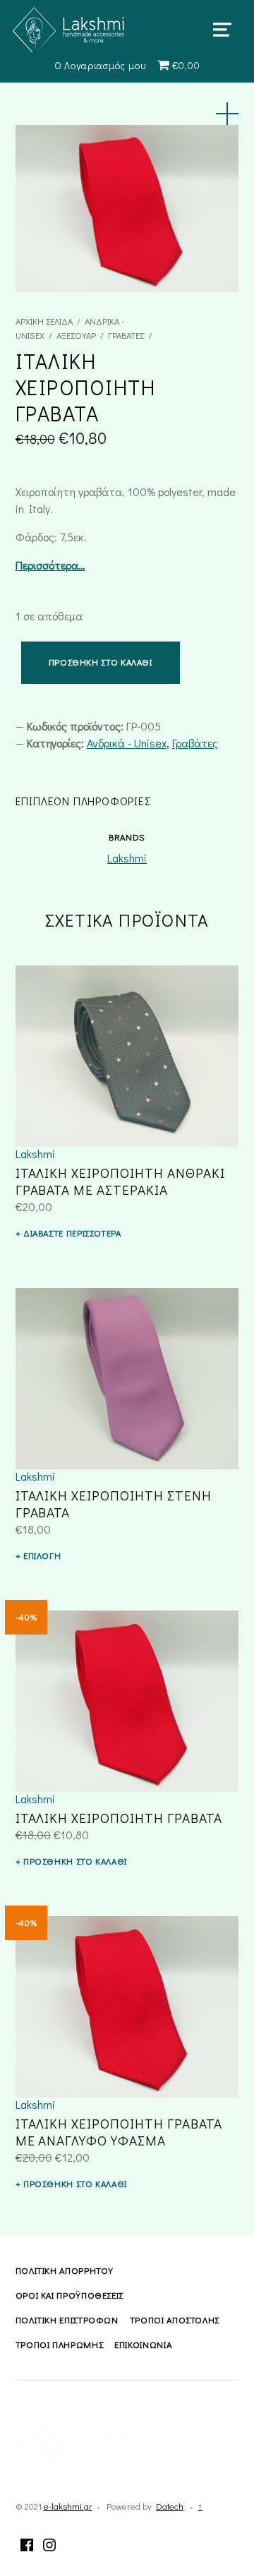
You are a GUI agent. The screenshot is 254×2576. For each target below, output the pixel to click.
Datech (170, 2506)
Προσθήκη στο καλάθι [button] (75, 1861)
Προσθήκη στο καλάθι (101, 662)
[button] (227, 114)
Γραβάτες (126, 335)
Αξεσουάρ (76, 335)
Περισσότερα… (50, 565)
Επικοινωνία (143, 2345)
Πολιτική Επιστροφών (67, 2320)
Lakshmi (127, 858)
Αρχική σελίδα (44, 321)
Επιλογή (42, 1555)
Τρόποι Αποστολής (175, 2320)
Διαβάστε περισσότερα (72, 1233)
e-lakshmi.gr (68, 2506)
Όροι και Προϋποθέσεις (69, 2295)
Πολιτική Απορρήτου (65, 2270)
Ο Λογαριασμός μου (100, 65)
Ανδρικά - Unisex (127, 743)
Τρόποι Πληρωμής (60, 2345)
